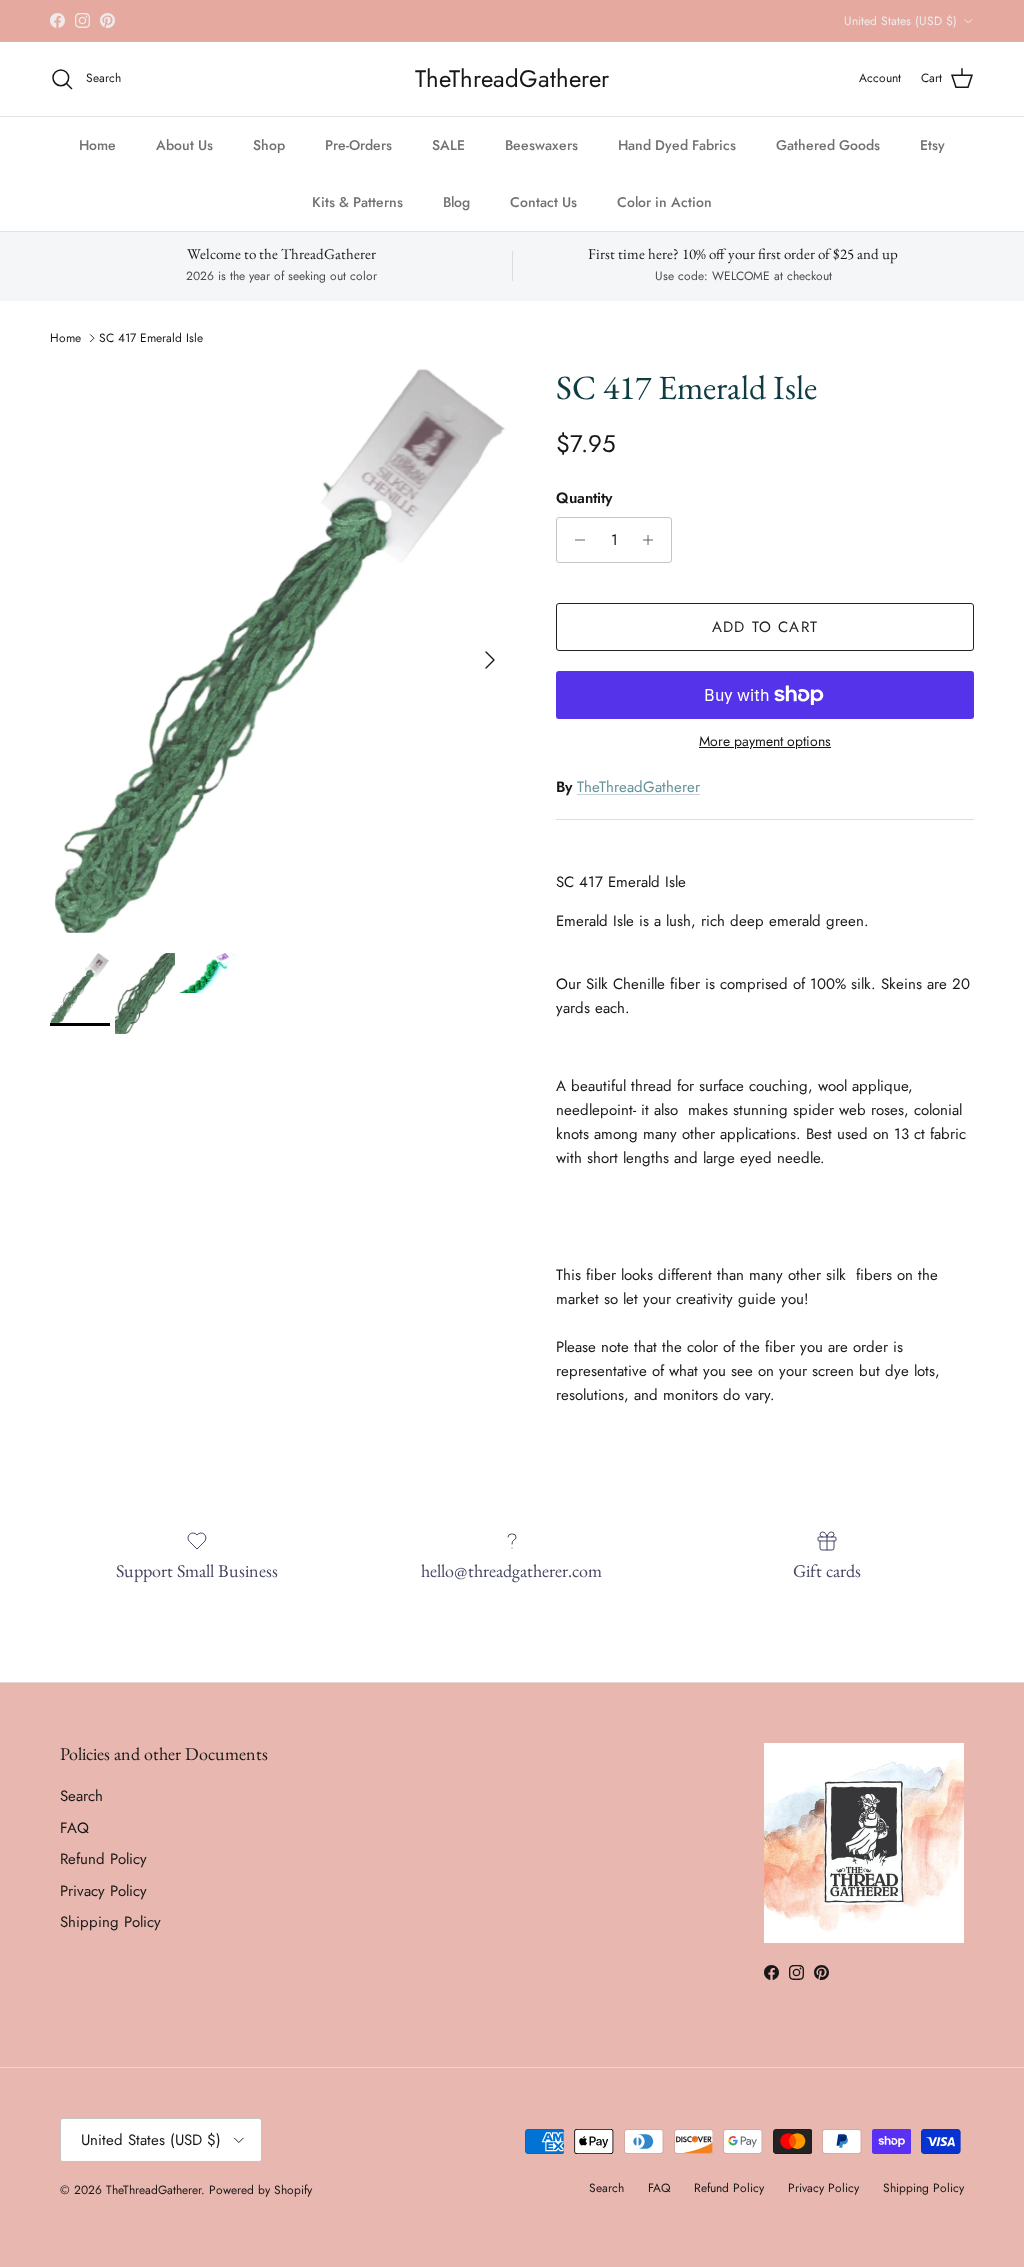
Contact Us (543, 202)
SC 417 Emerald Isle (151, 338)
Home (97, 145)
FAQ (74, 1828)
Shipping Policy (110, 1922)
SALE (448, 145)
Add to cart (765, 627)
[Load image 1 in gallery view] (281, 650)
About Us (184, 145)
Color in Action (664, 202)
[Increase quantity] (653, 540)
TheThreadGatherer (638, 787)
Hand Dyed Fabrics (677, 145)
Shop (269, 145)
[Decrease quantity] (574, 540)
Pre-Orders (358, 145)
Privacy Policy (103, 1891)
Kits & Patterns (357, 202)
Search (81, 1796)
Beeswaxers (541, 145)
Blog (456, 202)
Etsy (932, 145)
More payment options (765, 741)
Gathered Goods (828, 145)
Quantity (584, 498)
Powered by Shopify (260, 2190)
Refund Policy (103, 1859)
